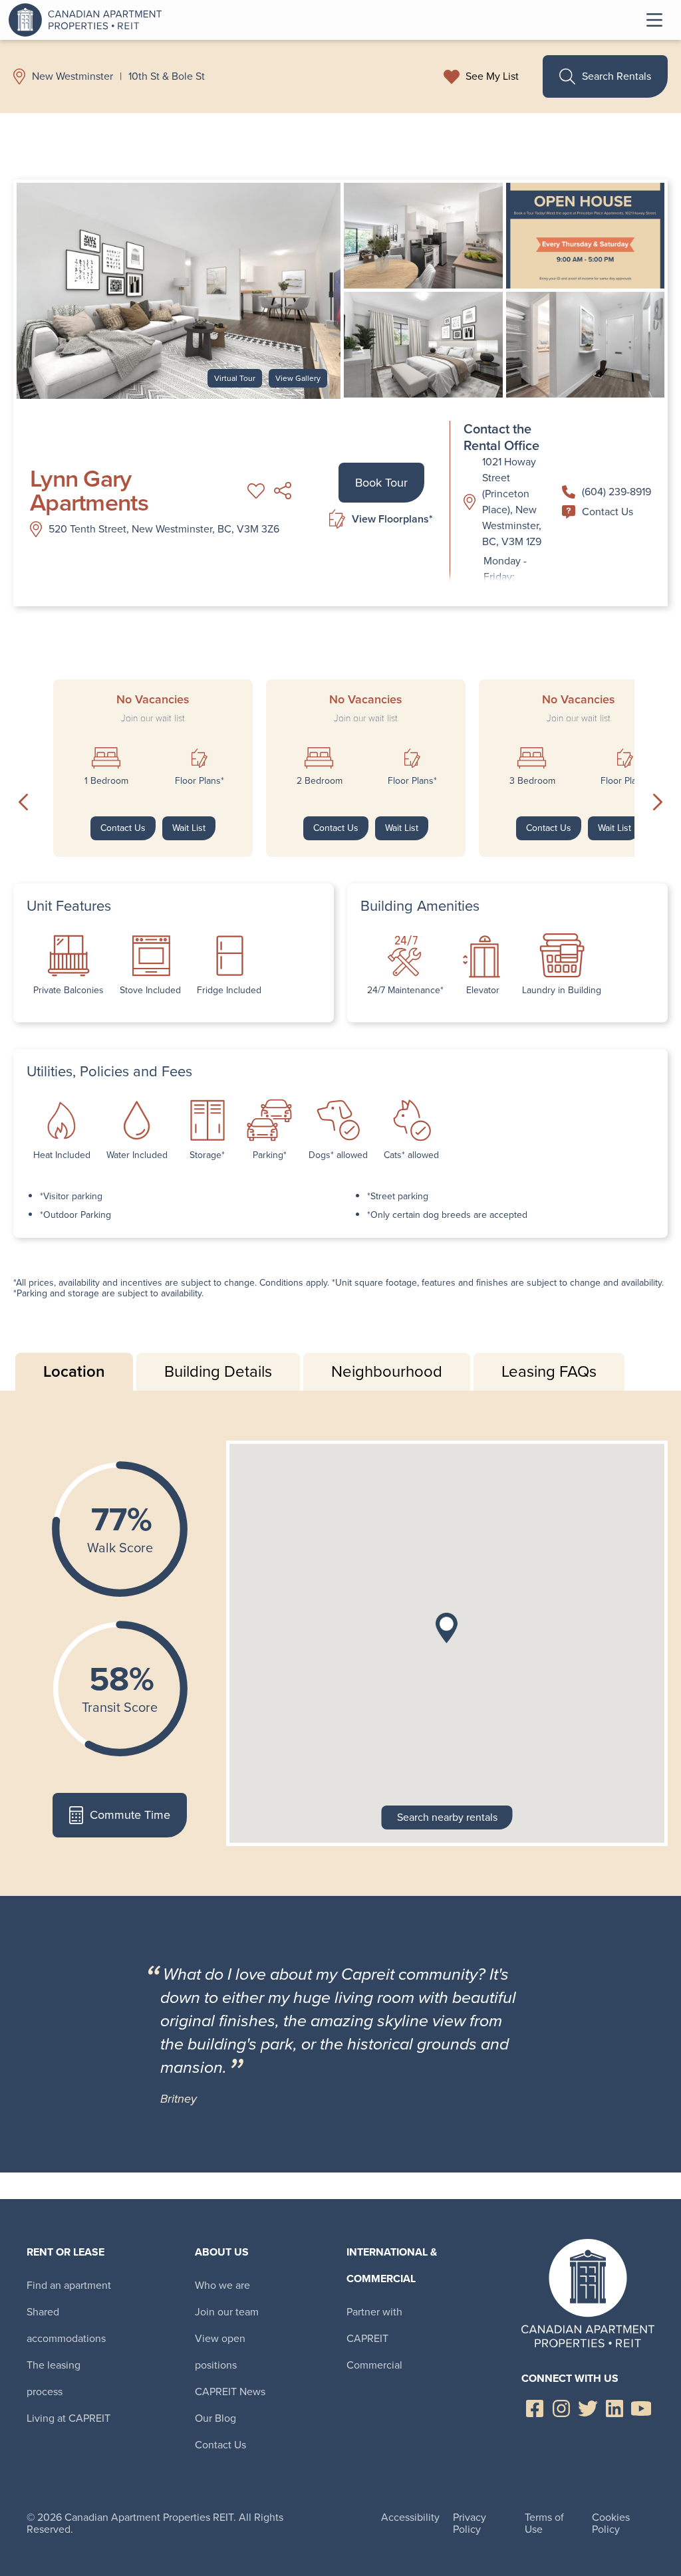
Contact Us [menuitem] (220, 2445)
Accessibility (410, 2517)
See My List (492, 76)
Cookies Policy (611, 2523)
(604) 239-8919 (616, 492)
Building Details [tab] (218, 1371)
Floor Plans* (200, 781)
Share (283, 491)
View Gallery (298, 378)
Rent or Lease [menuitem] (66, 2252)
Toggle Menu (654, 20)
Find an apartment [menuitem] (69, 2285)
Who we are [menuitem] (222, 2285)
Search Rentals (616, 76)
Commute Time (130, 1815)
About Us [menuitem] (222, 2252)
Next (658, 802)
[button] (447, 1628)
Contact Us (608, 512)
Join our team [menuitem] (227, 2312)
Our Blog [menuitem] (215, 2418)
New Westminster (72, 76)
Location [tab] (74, 1371)
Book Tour (381, 483)
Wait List (189, 828)
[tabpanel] (340, 1643)
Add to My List (256, 491)
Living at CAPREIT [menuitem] (68, 2418)
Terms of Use (544, 2523)
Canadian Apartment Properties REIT (88, 20)
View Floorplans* (392, 519)
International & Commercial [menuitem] (392, 2265)
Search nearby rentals (447, 1817)
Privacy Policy (470, 2523)
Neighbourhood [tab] (387, 1371)
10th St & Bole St (167, 76)
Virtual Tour (235, 378)
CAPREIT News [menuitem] (230, 2392)
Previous (23, 802)
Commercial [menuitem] (374, 2365)
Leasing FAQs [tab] (549, 1371)
